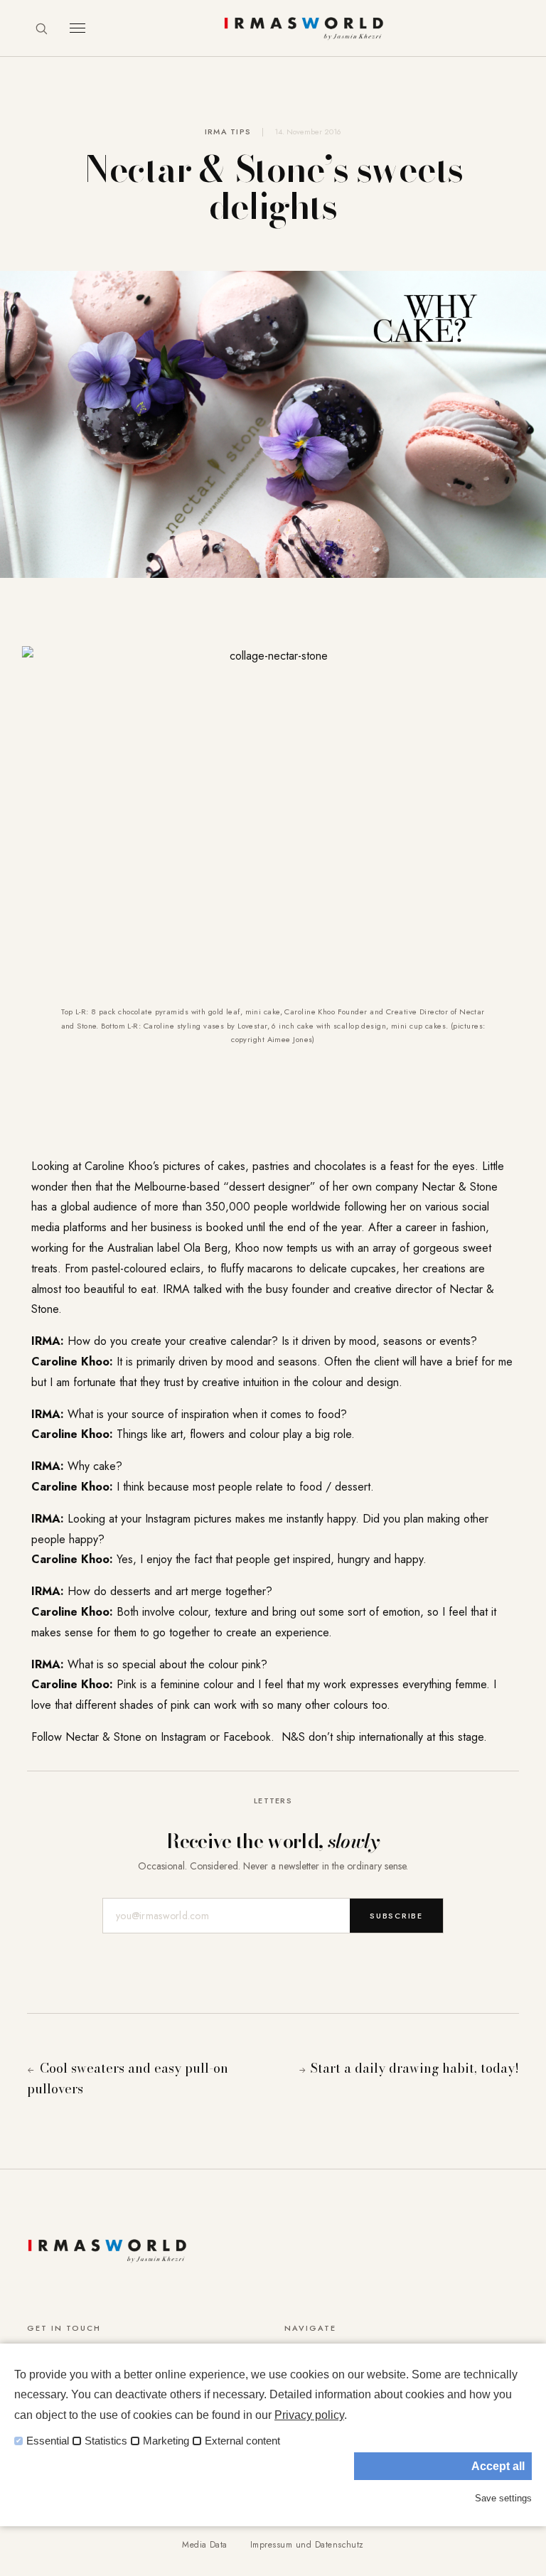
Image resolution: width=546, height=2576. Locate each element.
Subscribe (396, 1916)
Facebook (247, 1737)
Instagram (183, 1737)
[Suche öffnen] (41, 28)
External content (242, 2441)
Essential (48, 2441)
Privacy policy (309, 2415)
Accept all (498, 2466)
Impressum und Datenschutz (307, 2545)
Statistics (106, 2441)
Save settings (503, 2498)
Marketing (166, 2441)
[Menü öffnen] (77, 28)
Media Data (205, 2545)
